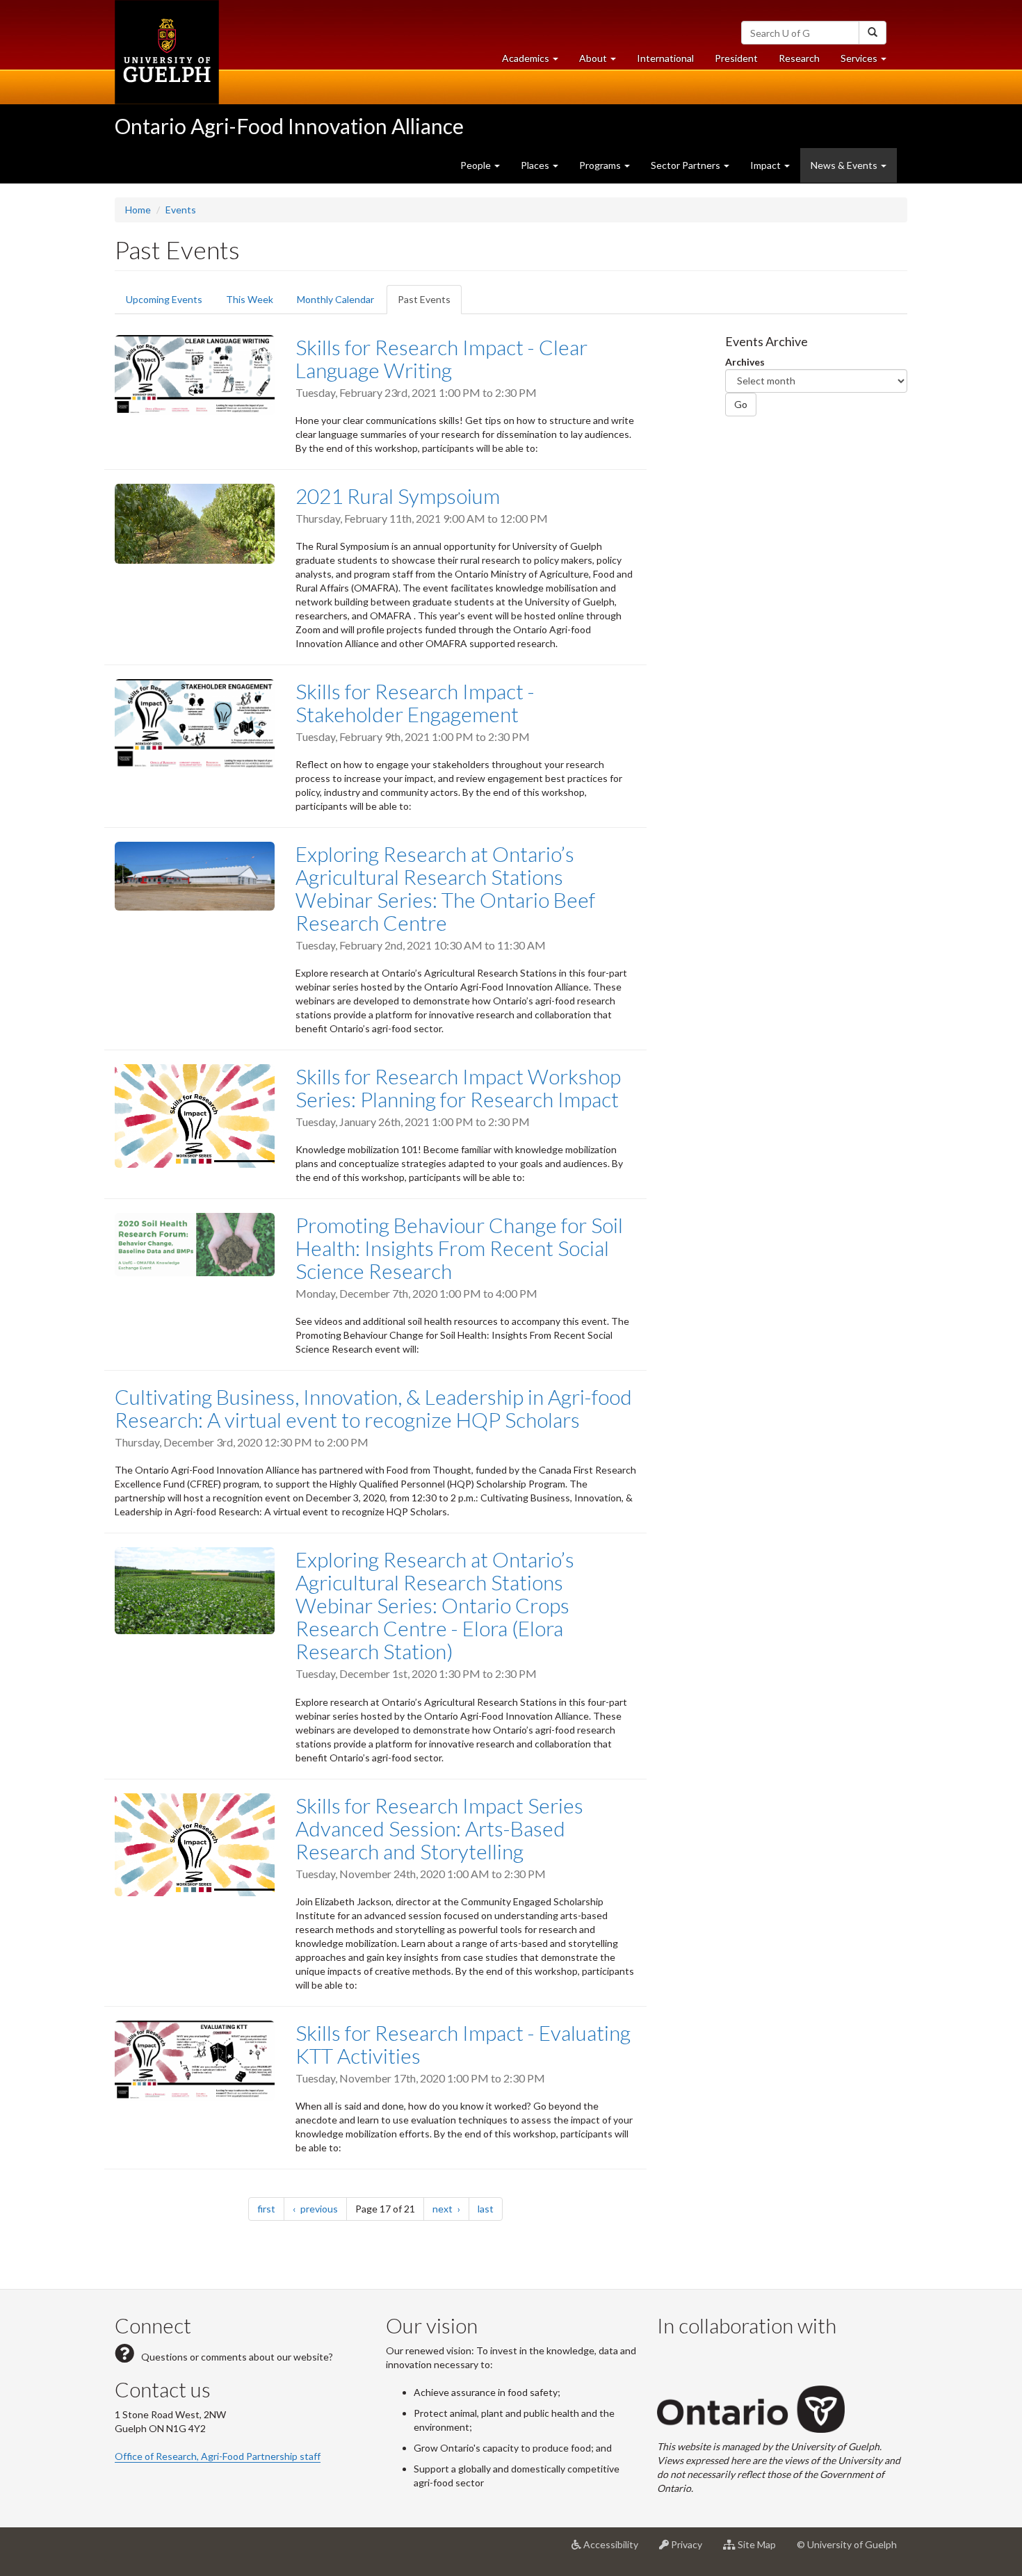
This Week (250, 299)
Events (181, 210)
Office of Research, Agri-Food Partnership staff (218, 2456)
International (665, 58)
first (271, 2208)
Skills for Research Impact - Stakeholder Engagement (415, 702)
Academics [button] (535, 62)
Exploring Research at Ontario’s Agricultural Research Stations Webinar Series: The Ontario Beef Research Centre (445, 888)
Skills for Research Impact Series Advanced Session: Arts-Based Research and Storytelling (439, 1828)
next (451, 2208)
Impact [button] (766, 165)
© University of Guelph (847, 2544)
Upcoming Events (164, 299)
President (736, 58)
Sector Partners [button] (687, 165)
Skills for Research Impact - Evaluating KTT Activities (463, 2044)
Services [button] (869, 62)
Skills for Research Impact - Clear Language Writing (441, 358)
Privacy (691, 2550)
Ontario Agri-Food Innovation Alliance (289, 126)
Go (741, 404)
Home (138, 210)
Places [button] (536, 165)
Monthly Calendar (335, 299)
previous (323, 2208)
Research (804, 62)
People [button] (477, 165)
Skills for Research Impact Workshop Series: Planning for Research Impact (458, 1087)
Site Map (761, 2550)
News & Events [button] (845, 165)
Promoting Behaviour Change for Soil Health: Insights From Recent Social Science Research (459, 1248)
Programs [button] (601, 165)
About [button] (603, 62)
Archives (745, 362)
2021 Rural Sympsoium (398, 496)
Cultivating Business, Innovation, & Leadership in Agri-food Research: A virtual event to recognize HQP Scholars (373, 1408)
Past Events (430, 304)
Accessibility (615, 2550)
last (490, 2208)
